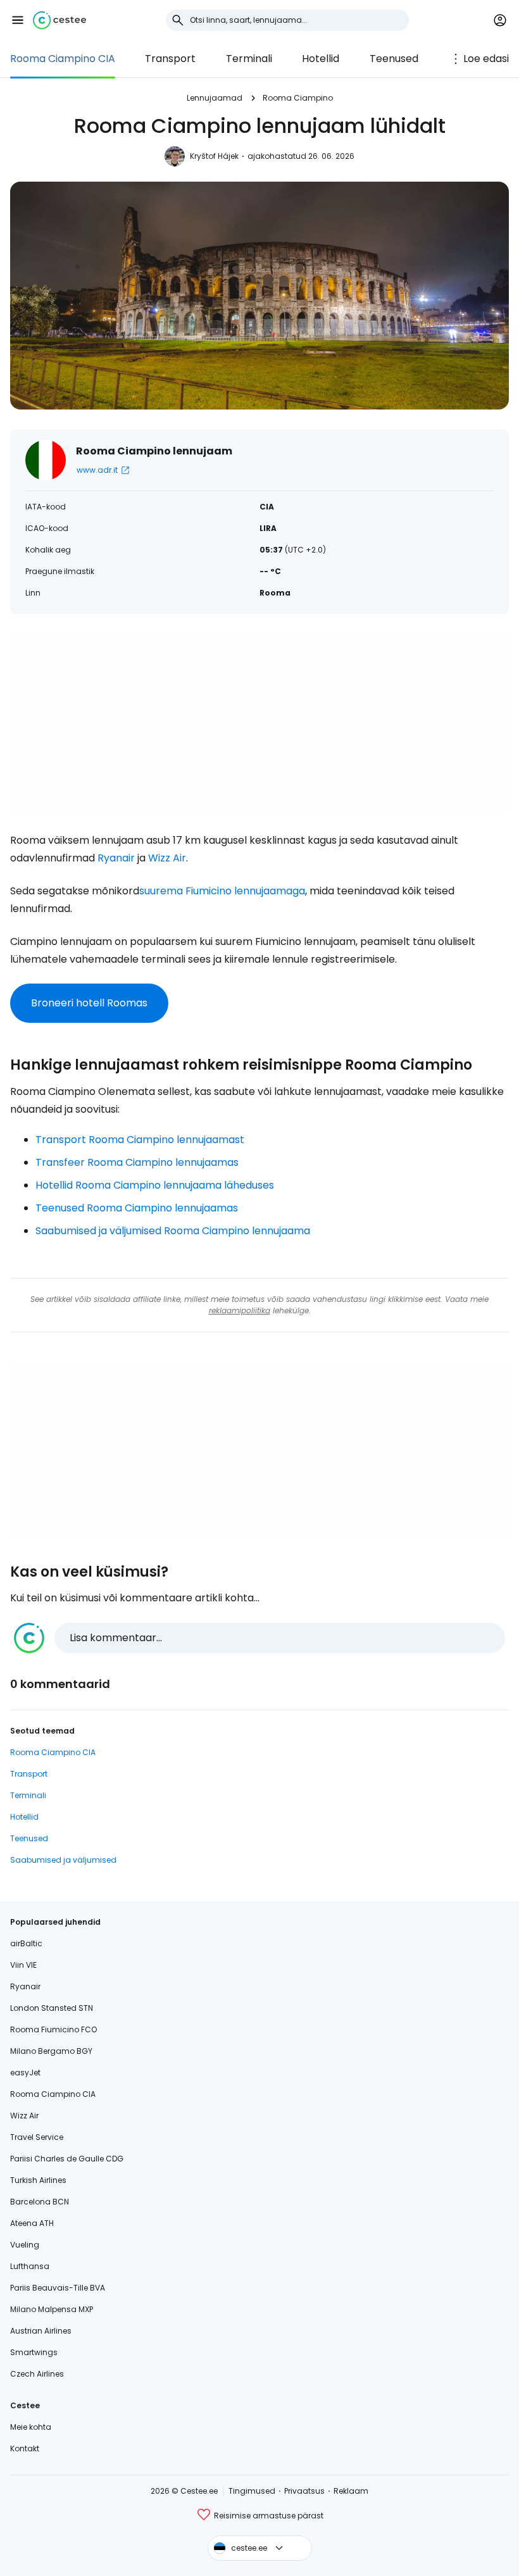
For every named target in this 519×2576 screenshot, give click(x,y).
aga (296, 891)
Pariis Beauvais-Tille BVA (58, 2288)
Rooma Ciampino (298, 98)
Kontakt (25, 2448)
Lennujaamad (215, 98)
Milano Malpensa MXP (52, 2309)
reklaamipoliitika (240, 1310)
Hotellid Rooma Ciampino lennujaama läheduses (155, 1185)
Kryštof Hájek (214, 156)
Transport (170, 59)
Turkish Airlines (38, 2180)
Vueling (25, 2245)
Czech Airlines (37, 2374)
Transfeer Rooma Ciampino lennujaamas (137, 1162)
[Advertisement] (259, 723)
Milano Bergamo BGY (51, 2051)
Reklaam (351, 2491)
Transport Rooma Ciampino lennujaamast (140, 1140)
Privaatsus (304, 2491)
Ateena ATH (32, 2223)
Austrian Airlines (41, 2331)
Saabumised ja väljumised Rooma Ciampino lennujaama (173, 1231)
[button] (18, 20)
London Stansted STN (52, 2008)
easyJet (25, 2073)
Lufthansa (30, 2266)
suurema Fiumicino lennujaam (213, 891)
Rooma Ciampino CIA (63, 59)
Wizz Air (167, 858)
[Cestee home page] (59, 20)
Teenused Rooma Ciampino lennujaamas (137, 1208)
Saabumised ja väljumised (63, 1860)
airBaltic (26, 1943)
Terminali (249, 59)
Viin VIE (23, 1965)
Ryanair (116, 858)
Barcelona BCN (40, 2202)
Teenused (394, 59)
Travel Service (37, 2137)
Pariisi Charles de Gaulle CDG (67, 2159)
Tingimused (252, 2491)
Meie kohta (31, 2427)
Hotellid (321, 59)
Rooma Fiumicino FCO (53, 2029)
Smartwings (34, 2352)
